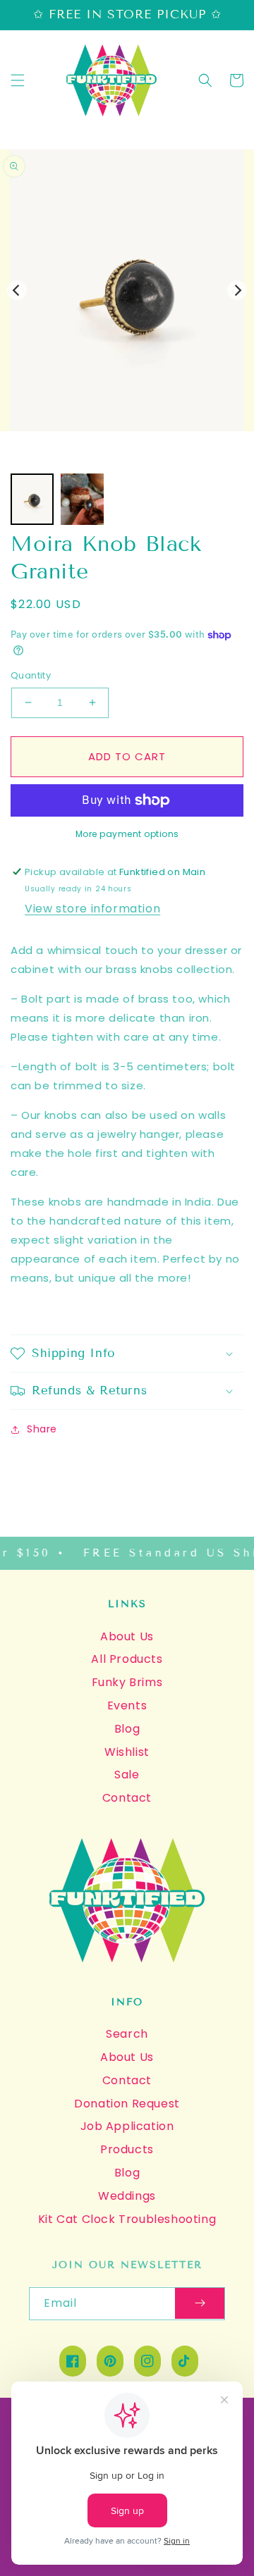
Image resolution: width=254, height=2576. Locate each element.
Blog (127, 1729)
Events (127, 1705)
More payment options (127, 834)
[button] (18, 80)
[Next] (237, 290)
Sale (127, 1775)
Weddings (127, 2196)
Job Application (127, 2126)
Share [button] (42, 1429)
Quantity (31, 675)
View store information (92, 909)
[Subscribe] (200, 2304)
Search (127, 2034)
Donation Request (127, 2104)
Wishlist (127, 1752)
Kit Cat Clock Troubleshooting (127, 2219)
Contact (127, 1798)
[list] (127, 290)
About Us (127, 1636)
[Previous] (17, 290)
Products (127, 2149)
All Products (127, 1659)
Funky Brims (127, 1682)
